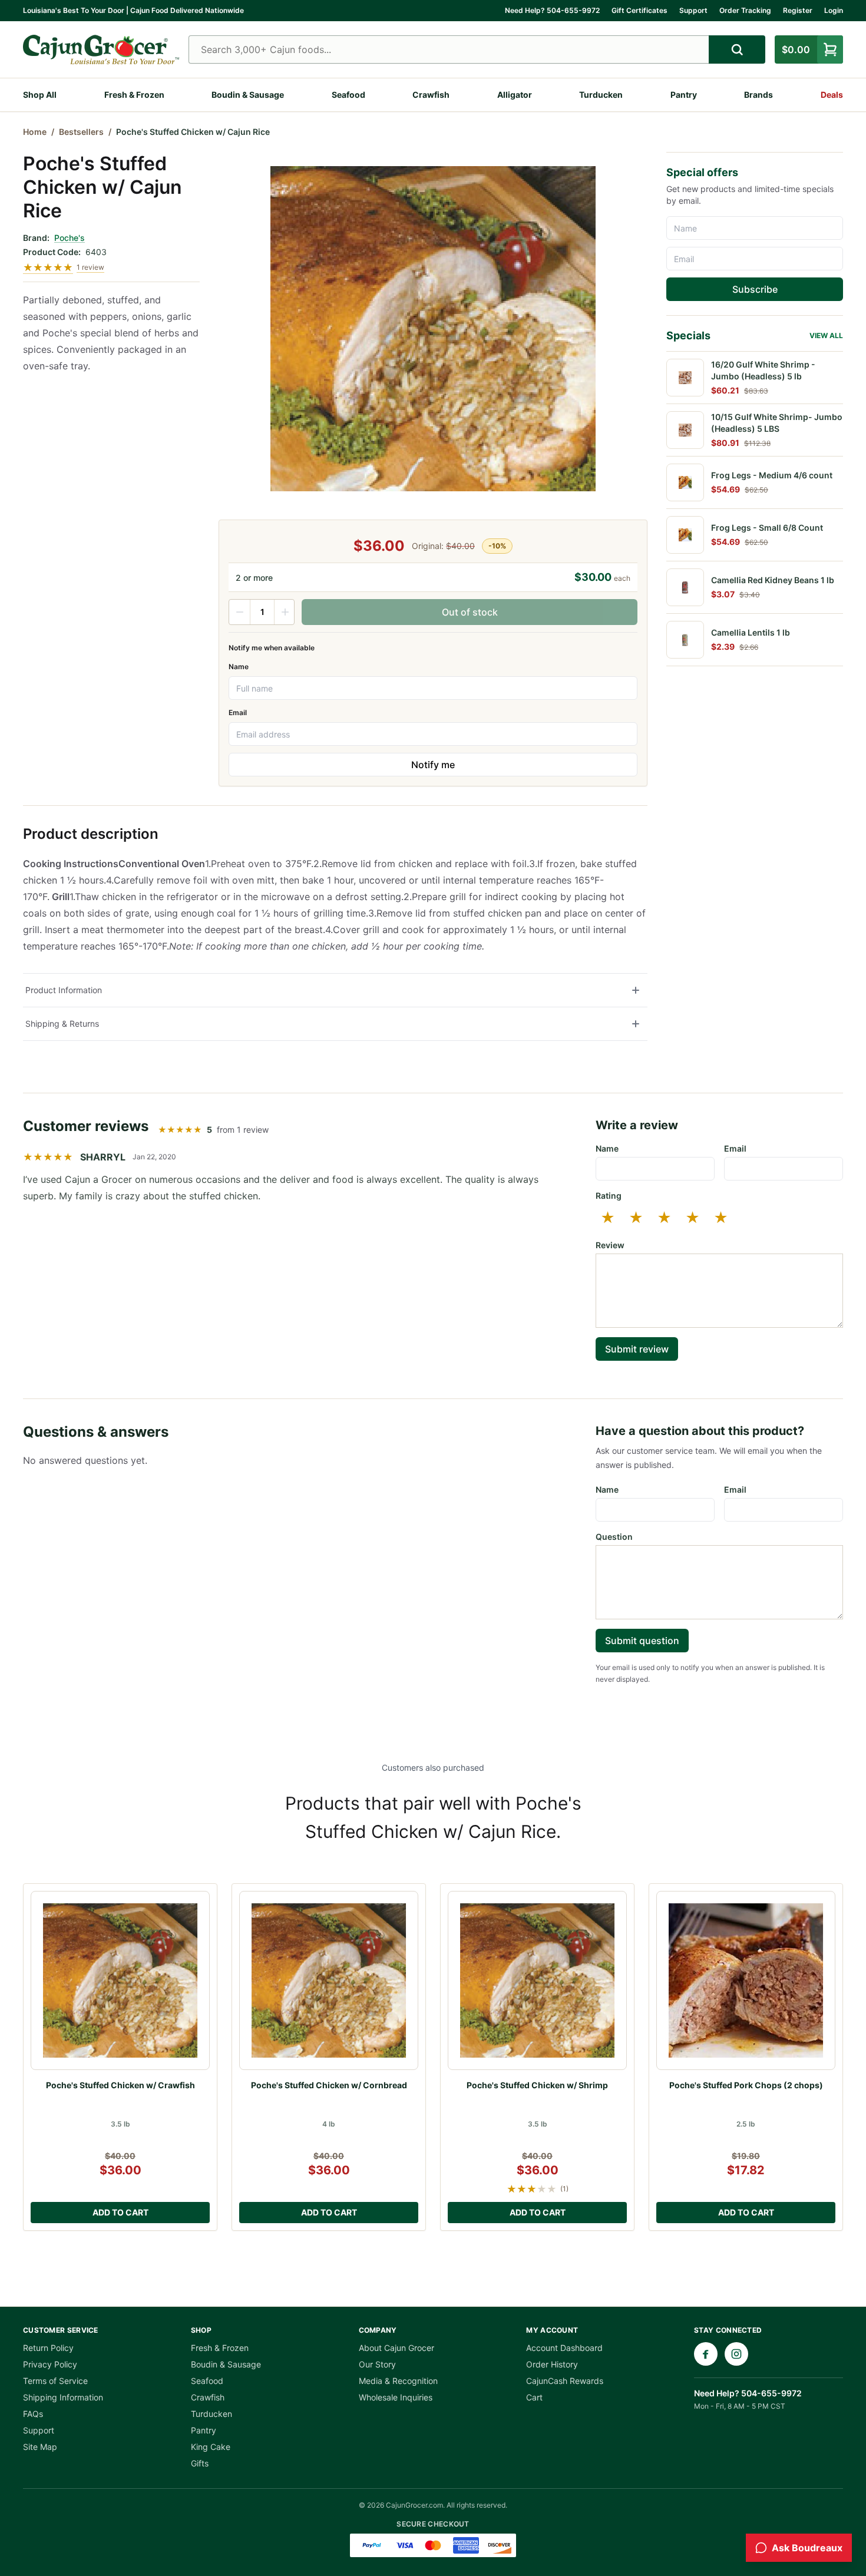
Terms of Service (55, 2381)
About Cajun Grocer (396, 2348)
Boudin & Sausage (248, 95)
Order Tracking (745, 10)
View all (826, 335)
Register (798, 10)
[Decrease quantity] (240, 612)
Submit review (637, 1349)
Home (35, 132)
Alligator (515, 95)
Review (610, 1245)
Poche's (70, 238)
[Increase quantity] (285, 612)
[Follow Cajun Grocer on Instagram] (736, 2354)
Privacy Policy (50, 2364)
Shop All (40, 95)
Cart (534, 2397)
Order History (552, 2364)
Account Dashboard (564, 2348)
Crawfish (431, 95)
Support (693, 10)
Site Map (40, 2447)
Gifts (200, 2463)
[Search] (737, 49)
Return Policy (48, 2348)
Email (238, 712)
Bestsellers (81, 132)
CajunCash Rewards (565, 2381)
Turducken (601, 95)
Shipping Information (63, 2397)
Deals (832, 95)
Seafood (348, 95)
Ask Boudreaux (807, 2548)
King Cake (211, 2447)
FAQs (33, 2414)
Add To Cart (120, 2212)
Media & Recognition (398, 2381)
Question (614, 1537)
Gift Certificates (639, 10)
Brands (758, 95)
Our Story (377, 2364)
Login (834, 10)
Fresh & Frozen (134, 95)
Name (239, 667)
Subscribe (755, 289)
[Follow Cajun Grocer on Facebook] (706, 2354)
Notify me (433, 765)
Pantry (684, 95)
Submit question (642, 1641)
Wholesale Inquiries (396, 2397)
